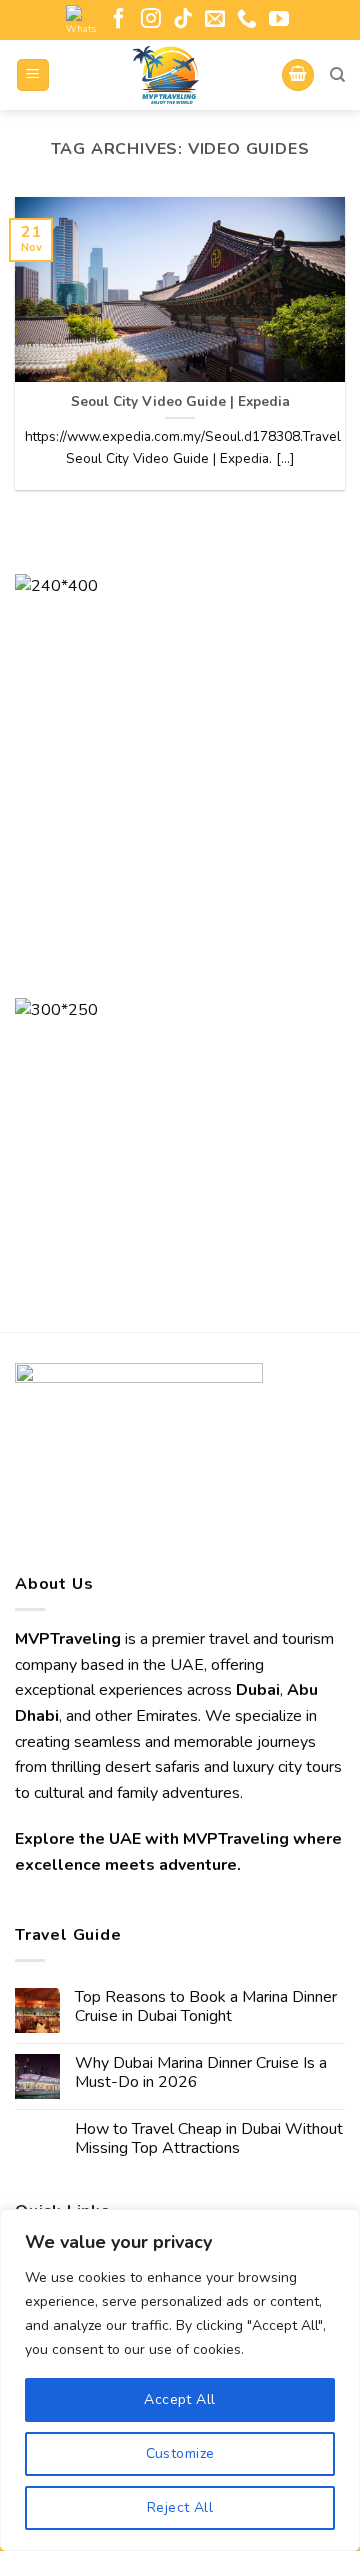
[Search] (337, 75)
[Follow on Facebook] (119, 20)
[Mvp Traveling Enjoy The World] (166, 75)
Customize (180, 2453)
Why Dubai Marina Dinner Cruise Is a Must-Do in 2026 (201, 2073)
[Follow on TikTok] (183, 20)
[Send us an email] (215, 20)
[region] (180, 2380)
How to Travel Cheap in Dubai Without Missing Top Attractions (209, 2139)
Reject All (180, 2507)
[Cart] (298, 75)
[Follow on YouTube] (279, 20)
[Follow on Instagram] (151, 20)
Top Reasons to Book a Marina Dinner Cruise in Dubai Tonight (206, 2007)
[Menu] (33, 75)
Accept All (179, 2399)
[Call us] (247, 20)
